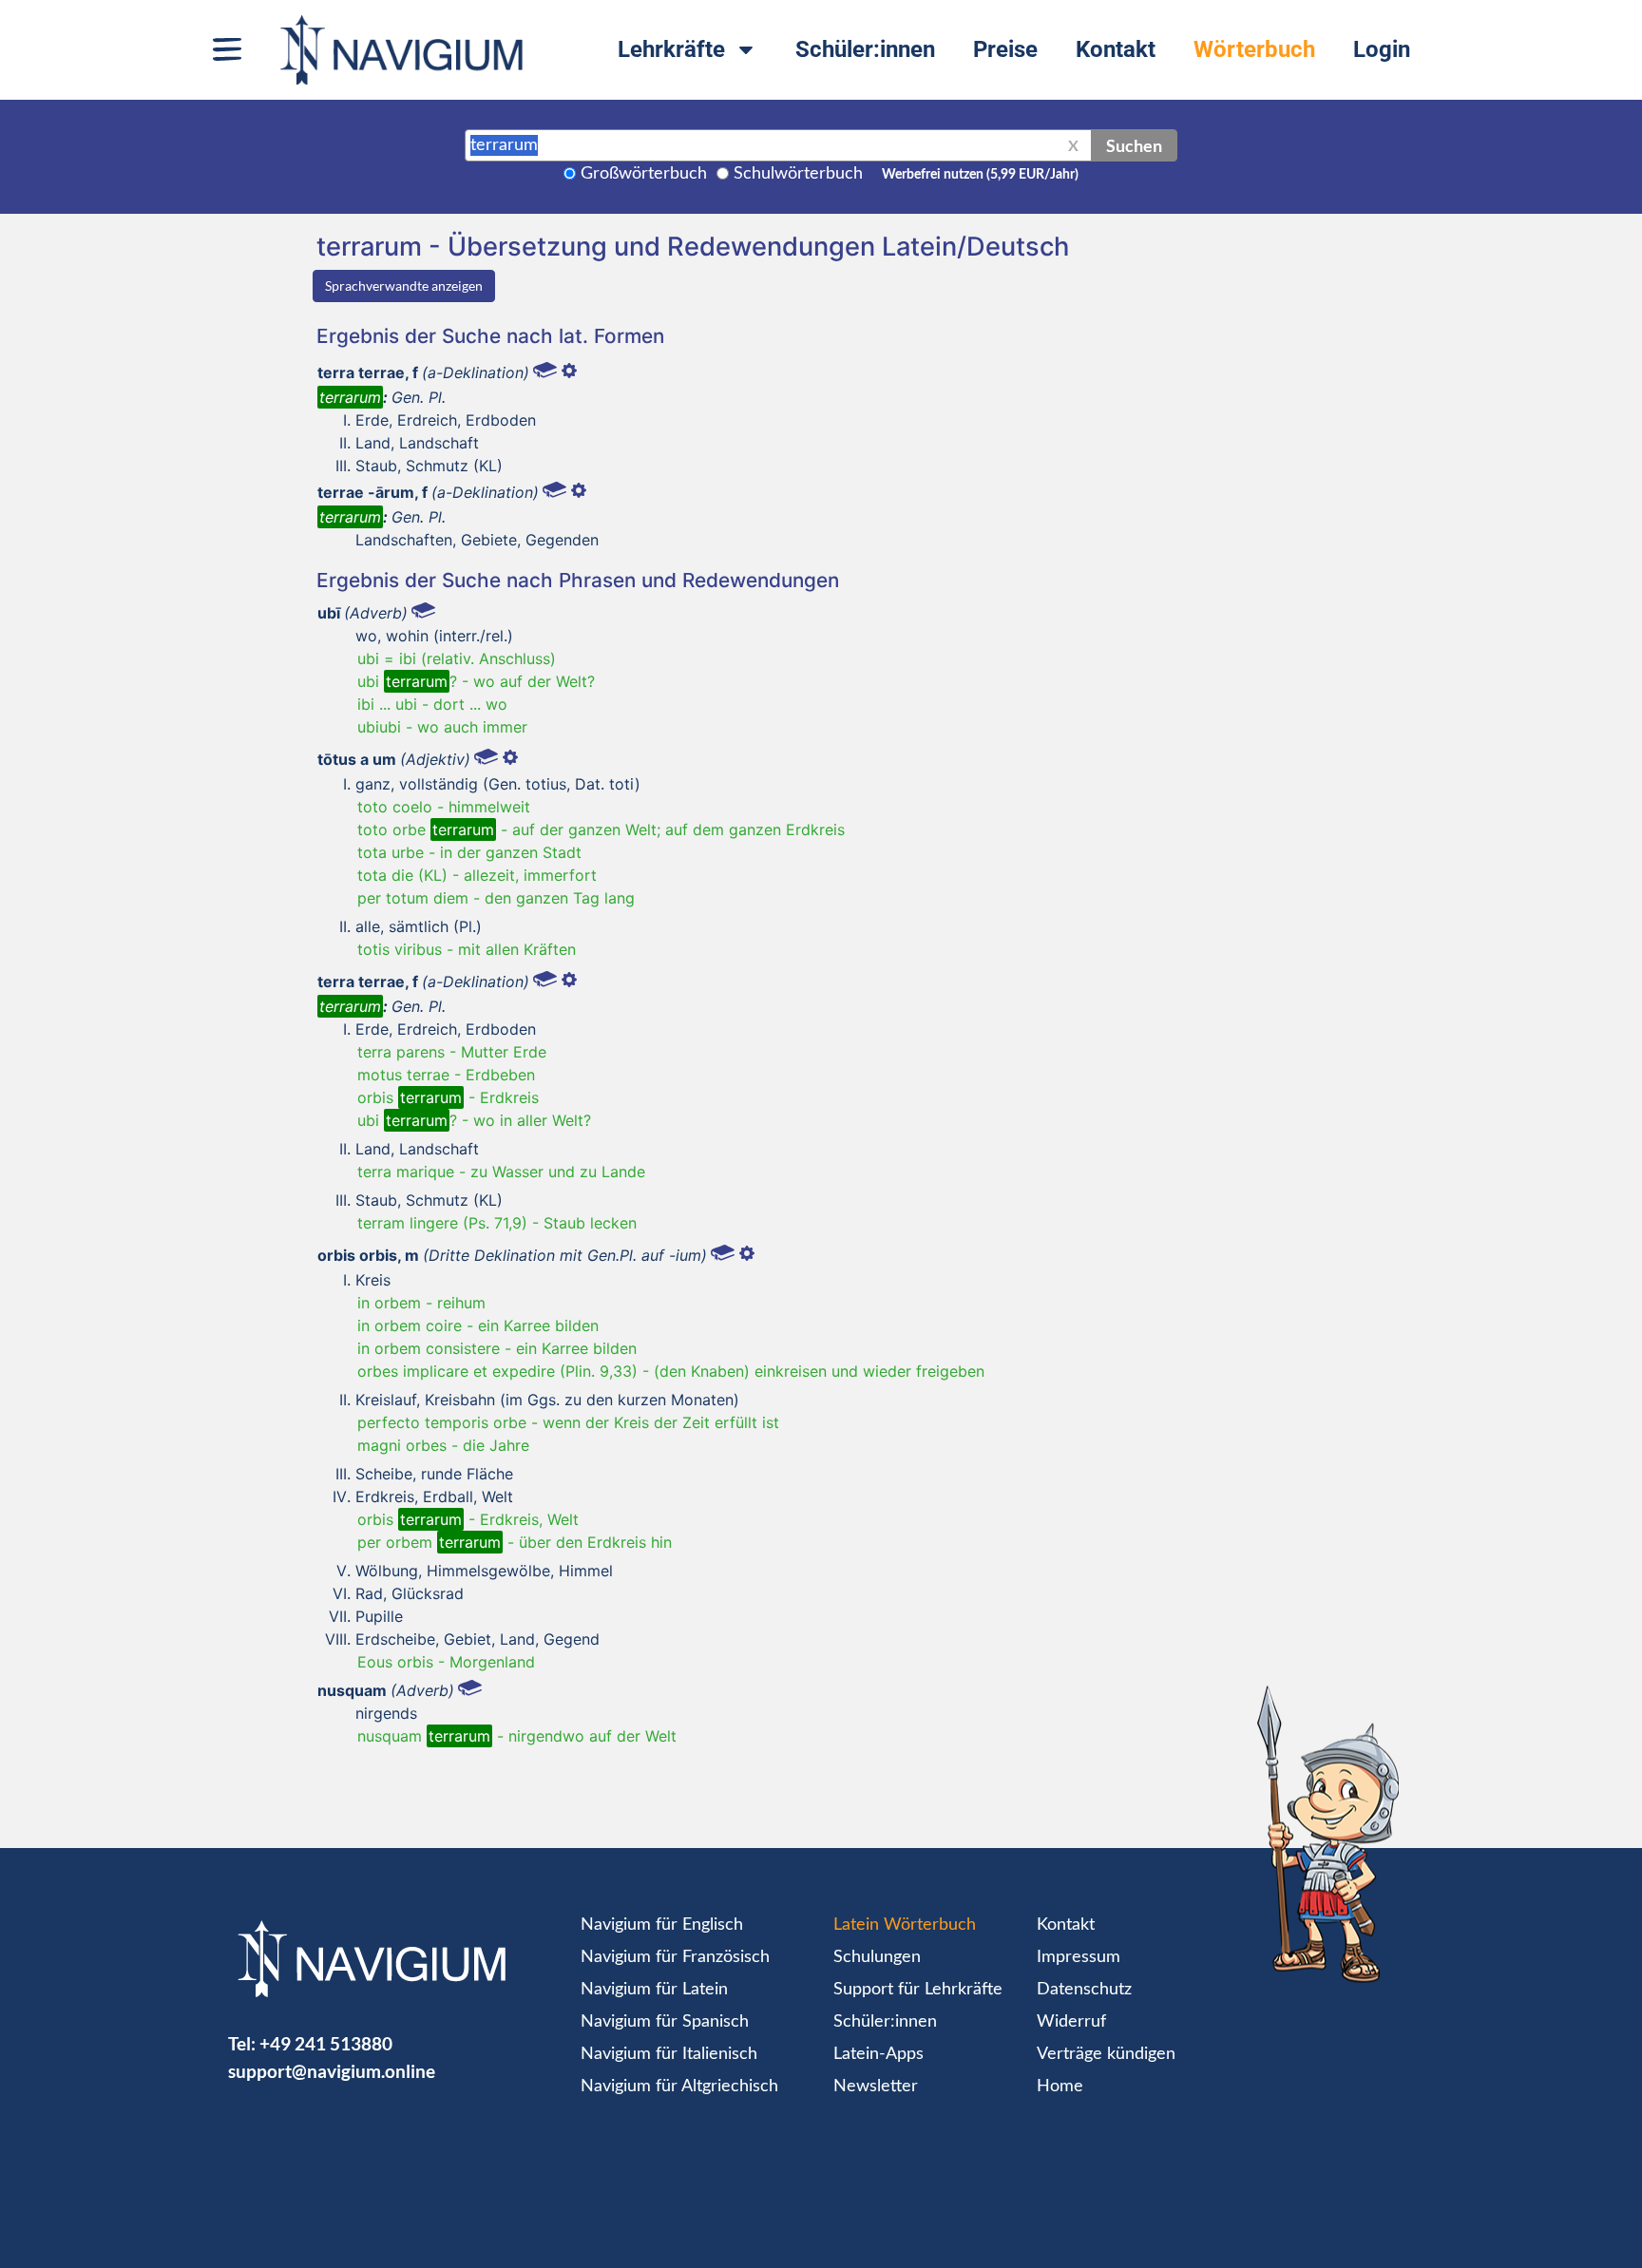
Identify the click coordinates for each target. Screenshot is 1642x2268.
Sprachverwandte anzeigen (404, 286)
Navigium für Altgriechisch (679, 2087)
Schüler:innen (865, 49)
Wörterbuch (1254, 49)
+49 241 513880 (326, 2043)
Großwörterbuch (644, 174)
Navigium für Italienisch (669, 2054)
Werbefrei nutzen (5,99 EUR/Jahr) (980, 175)
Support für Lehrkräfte (918, 1990)
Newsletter (876, 2087)
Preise (1005, 49)
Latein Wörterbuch (905, 1925)
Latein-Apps (878, 2054)
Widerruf (1071, 2022)
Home (1060, 2087)
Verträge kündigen (1106, 2054)
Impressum (1079, 1957)
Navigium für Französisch (675, 1957)
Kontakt (1116, 49)
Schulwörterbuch (798, 174)
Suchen (1134, 145)
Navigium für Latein (654, 1990)
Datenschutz (1084, 1990)
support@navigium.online (332, 2071)
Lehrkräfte (671, 49)
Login (1382, 49)
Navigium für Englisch (662, 1925)
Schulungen (877, 1957)
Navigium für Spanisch (665, 2022)
